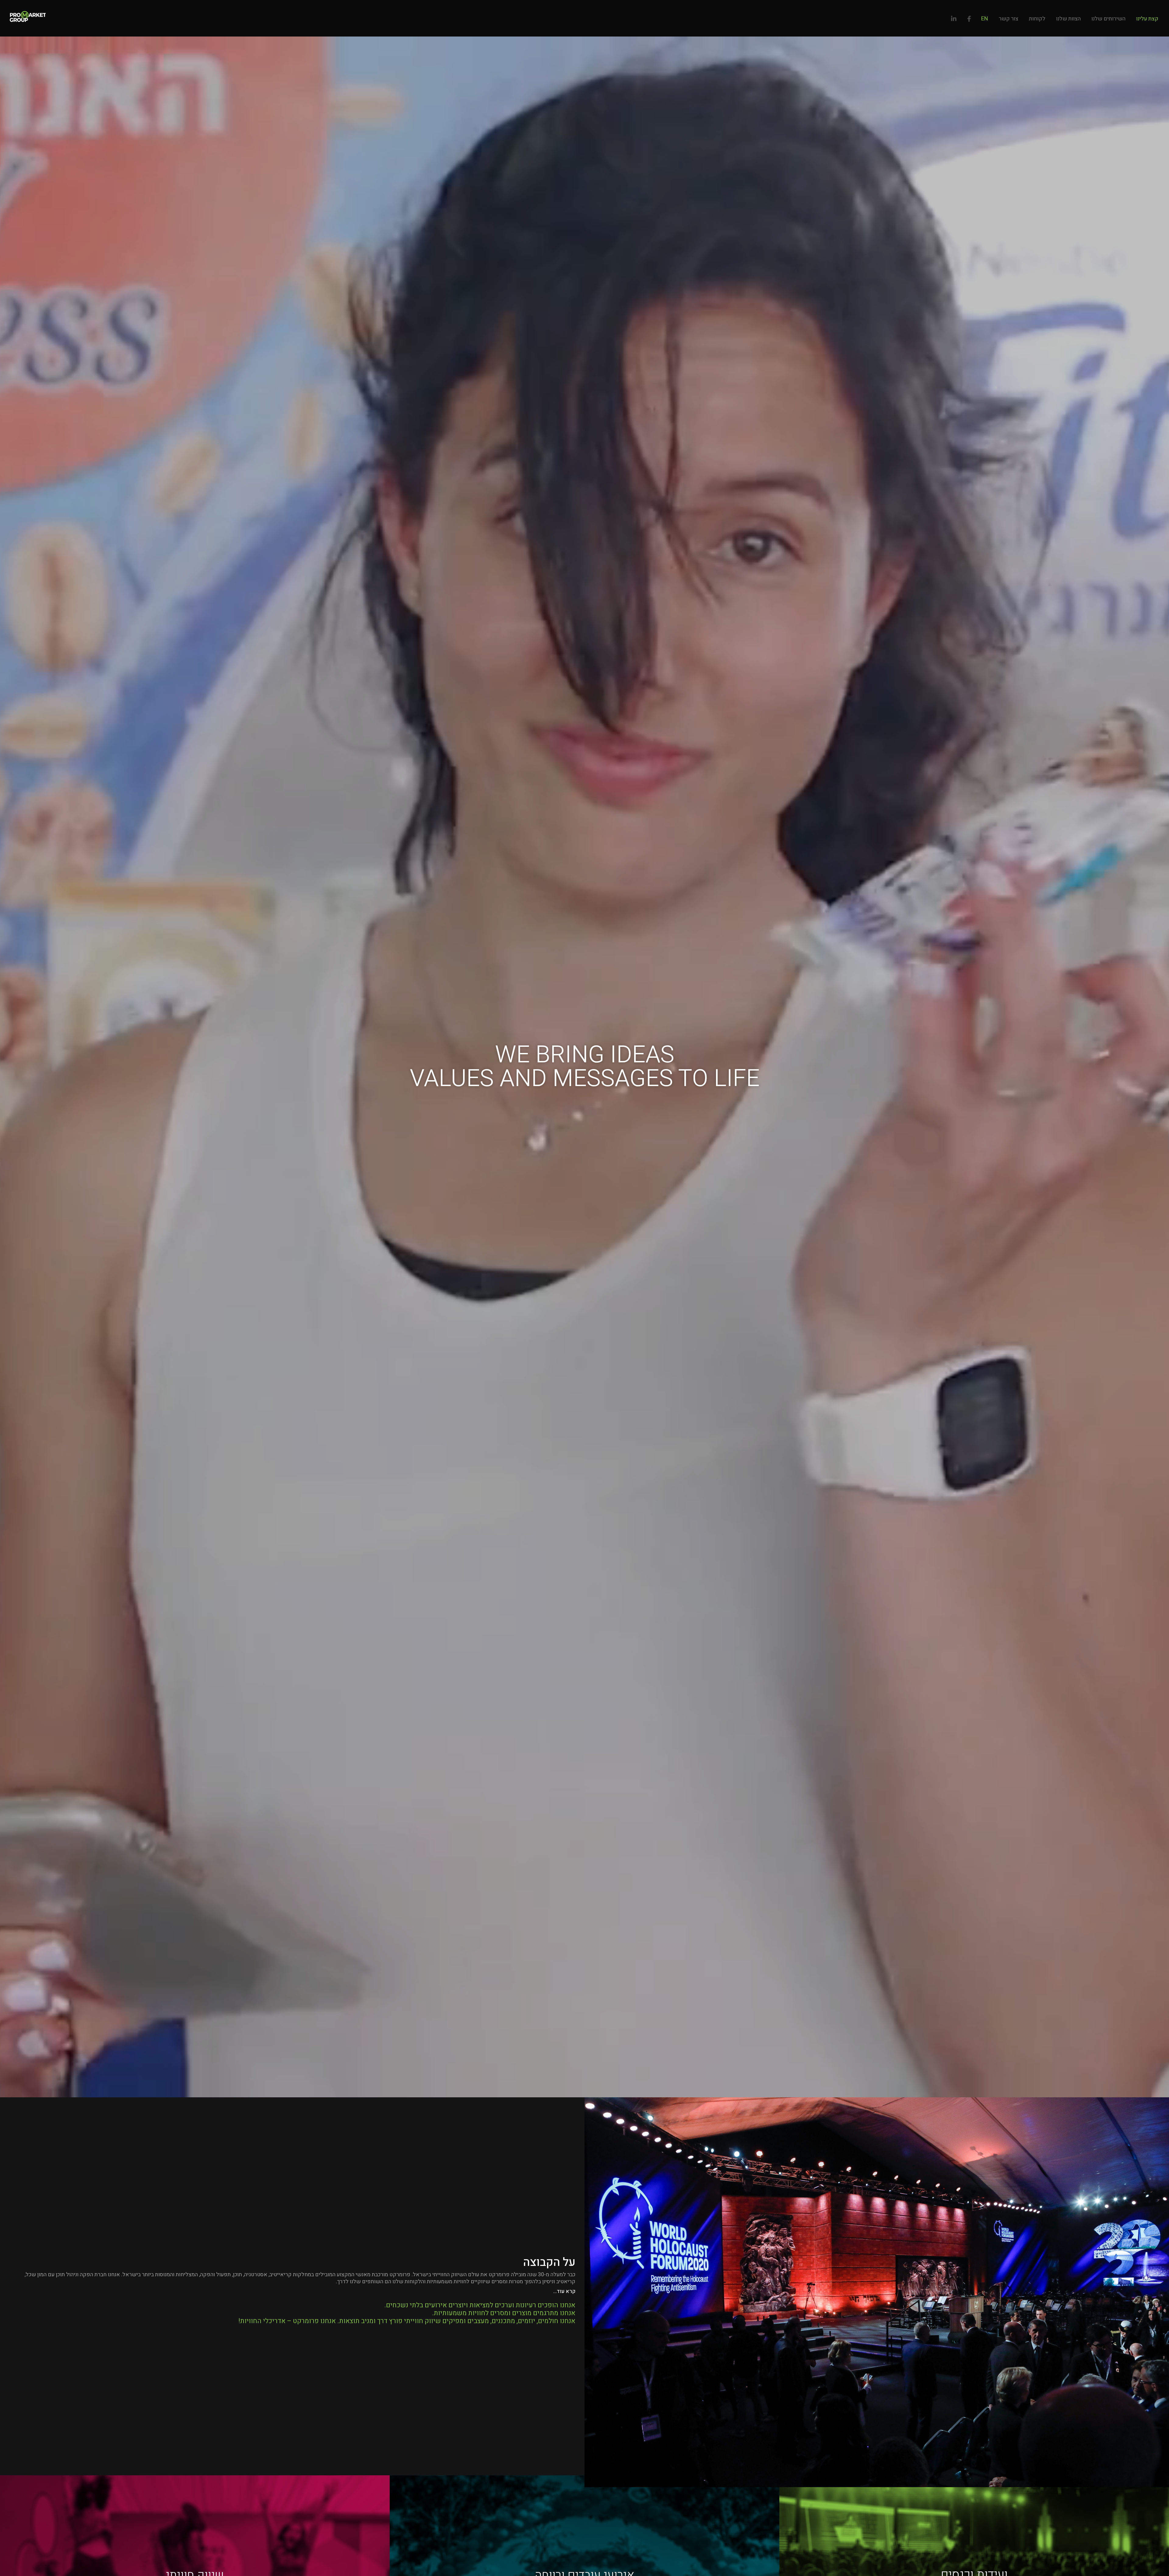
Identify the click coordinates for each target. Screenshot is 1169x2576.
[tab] (292, 2287)
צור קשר (1009, 19)
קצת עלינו (1147, 19)
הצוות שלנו (1068, 19)
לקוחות (1037, 19)
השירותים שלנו (1108, 19)
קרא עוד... (564, 2291)
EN (985, 19)
